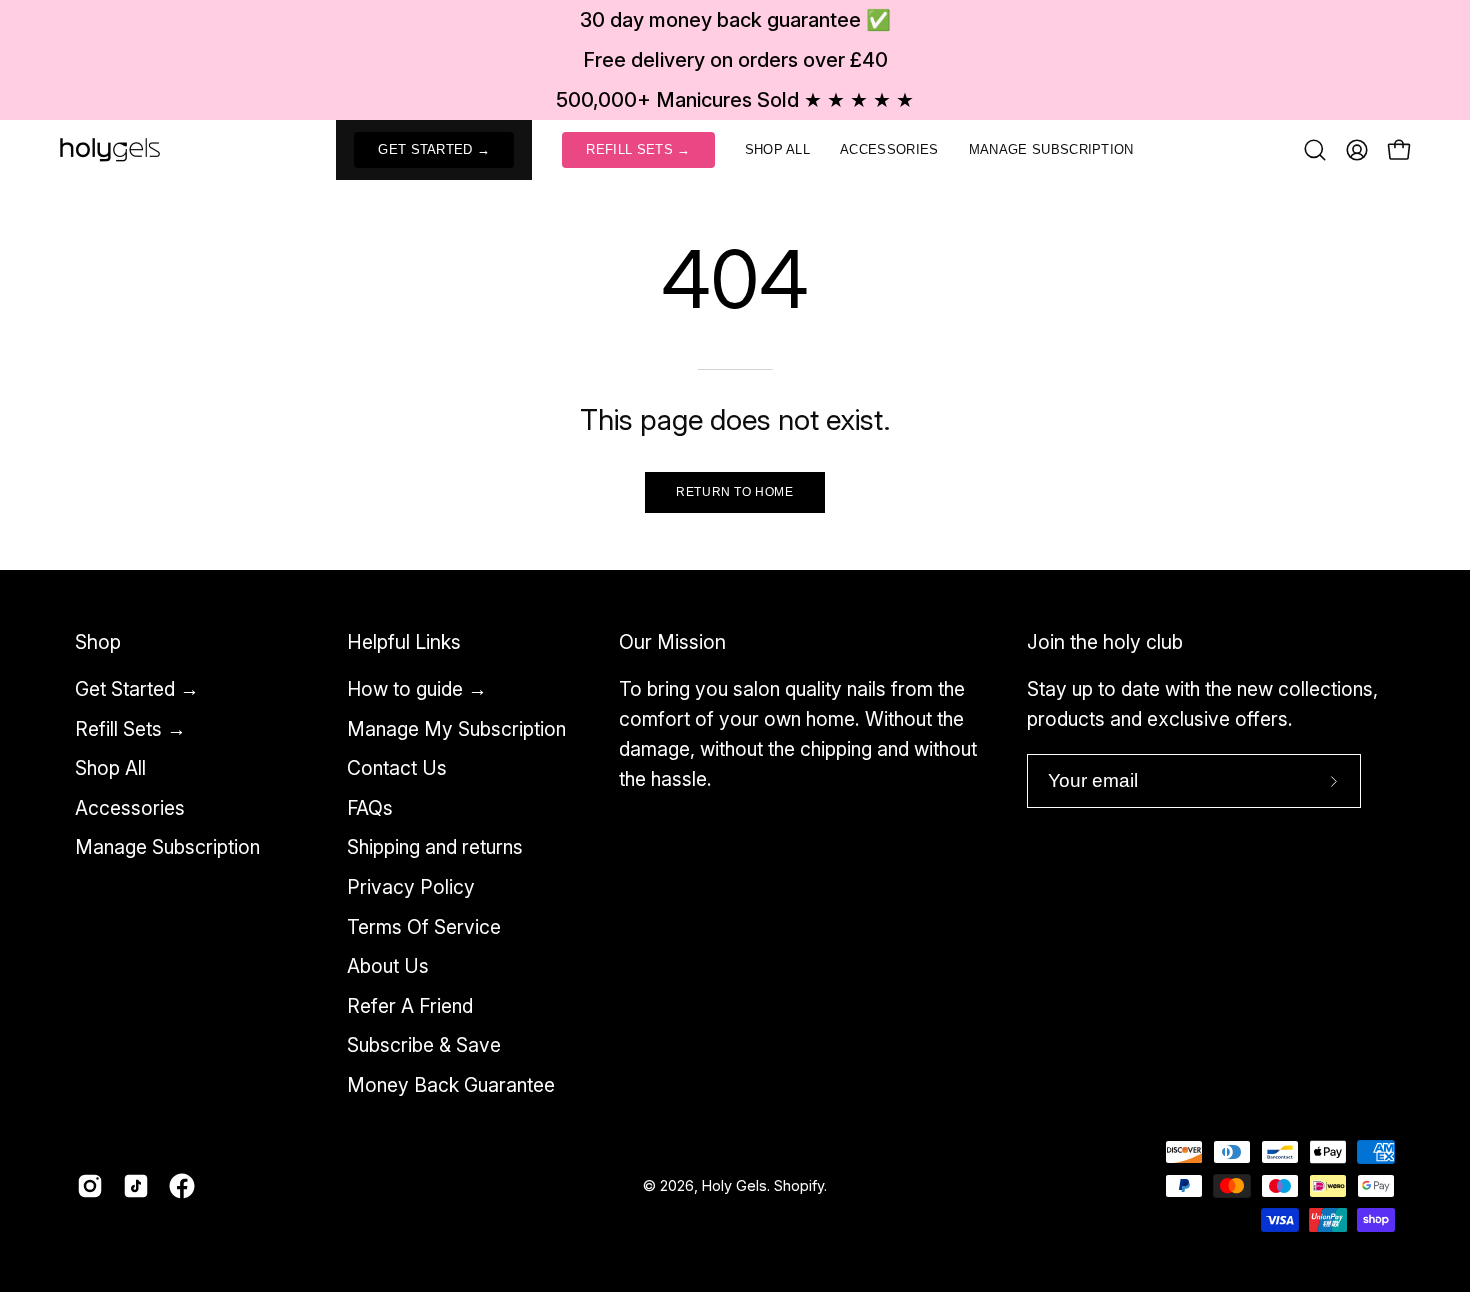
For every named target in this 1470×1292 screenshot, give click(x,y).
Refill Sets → (130, 729)
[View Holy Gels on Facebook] (182, 1186)
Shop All (110, 768)
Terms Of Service (424, 927)
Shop (98, 642)
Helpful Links (404, 642)
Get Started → (137, 689)
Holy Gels (734, 1185)
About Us (388, 966)
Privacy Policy (411, 887)
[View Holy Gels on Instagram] (90, 1186)
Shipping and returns (435, 848)
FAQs (370, 808)
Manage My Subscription (456, 729)
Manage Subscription (167, 848)
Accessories (130, 808)
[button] (778, 150)
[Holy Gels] (110, 150)
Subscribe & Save (424, 1046)
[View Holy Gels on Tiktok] (136, 1186)
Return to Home (734, 492)
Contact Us (397, 768)
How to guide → (417, 689)
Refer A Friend (410, 1006)
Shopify (799, 1185)
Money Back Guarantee (451, 1085)
